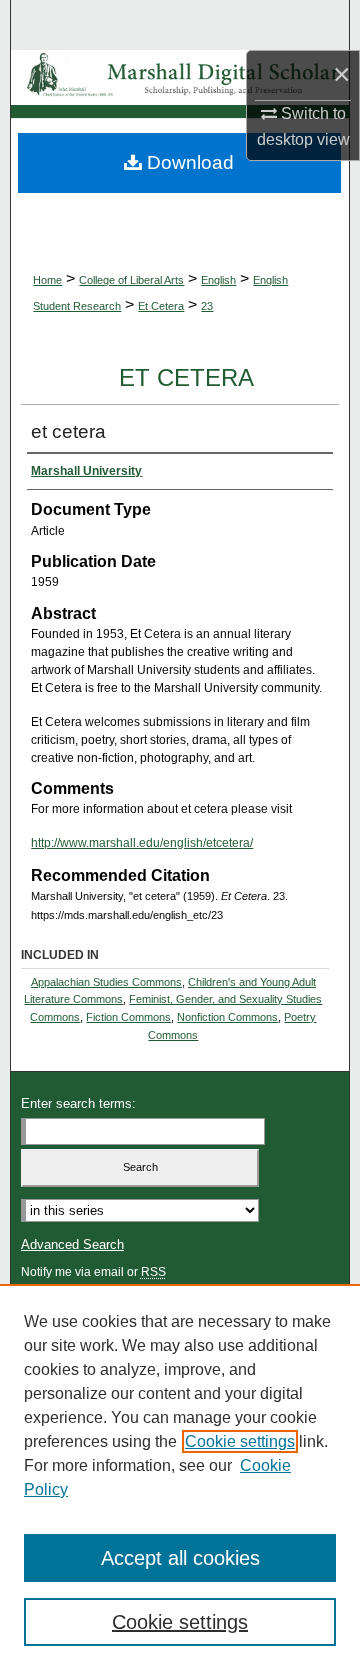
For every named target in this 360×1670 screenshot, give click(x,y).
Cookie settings (240, 1441)
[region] (180, 1477)
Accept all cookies (180, 1558)
